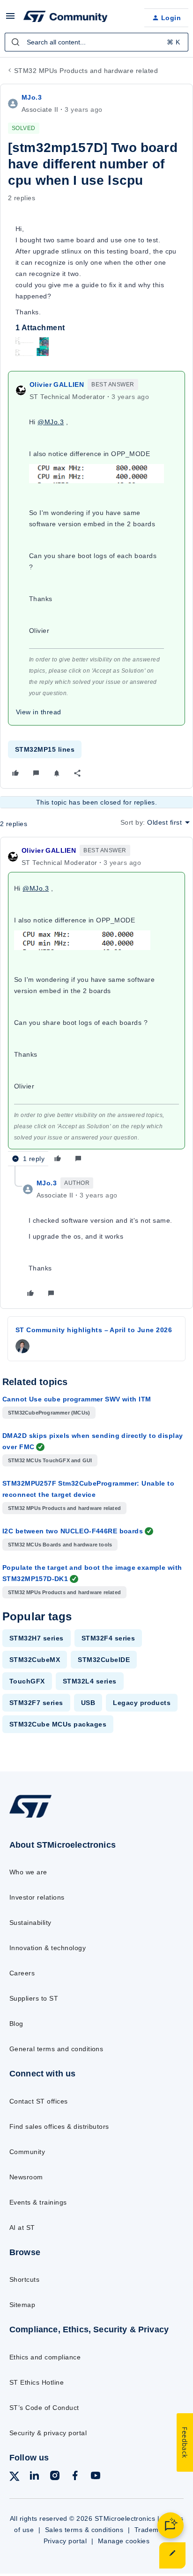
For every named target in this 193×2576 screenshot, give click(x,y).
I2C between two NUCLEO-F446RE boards (73, 1531)
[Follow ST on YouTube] (96, 2477)
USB (88, 1703)
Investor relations (37, 1897)
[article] (96, 1005)
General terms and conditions (56, 2049)
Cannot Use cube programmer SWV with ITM (77, 1399)
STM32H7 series (37, 1638)
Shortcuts (24, 2279)
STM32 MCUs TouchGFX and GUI (50, 1460)
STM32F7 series (36, 1703)
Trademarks (153, 2530)
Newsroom (26, 2177)
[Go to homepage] (30, 1817)
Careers (22, 1973)
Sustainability (30, 1923)
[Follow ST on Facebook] (75, 2477)
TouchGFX (27, 1681)
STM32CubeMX (35, 1660)
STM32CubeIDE (104, 1660)
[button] (10, 19)
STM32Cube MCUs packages (58, 1724)
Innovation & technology (48, 1948)
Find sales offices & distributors (59, 2126)
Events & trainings (38, 2202)
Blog (16, 2024)
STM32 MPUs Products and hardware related (86, 71)
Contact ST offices (39, 2101)
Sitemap (22, 2305)
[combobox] (96, 42)
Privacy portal (65, 2541)
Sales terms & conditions (84, 2530)
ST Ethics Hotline (37, 2382)
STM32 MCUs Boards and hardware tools (60, 1545)
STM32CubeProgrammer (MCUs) (49, 1413)
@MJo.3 (51, 422)
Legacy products (142, 1703)
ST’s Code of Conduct (44, 2408)
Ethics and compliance (45, 2357)
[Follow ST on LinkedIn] (34, 2477)
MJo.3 (32, 97)
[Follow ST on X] (15, 2478)
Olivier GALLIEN (57, 385)
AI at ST (22, 2228)
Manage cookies (124, 2541)
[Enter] (15, 42)
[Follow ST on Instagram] (55, 2477)
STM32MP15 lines (45, 749)
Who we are (28, 1872)
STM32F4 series (108, 1638)
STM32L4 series (90, 1681)
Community (27, 2152)
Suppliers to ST (34, 1998)
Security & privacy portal (48, 2433)
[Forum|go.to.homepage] (66, 18)
